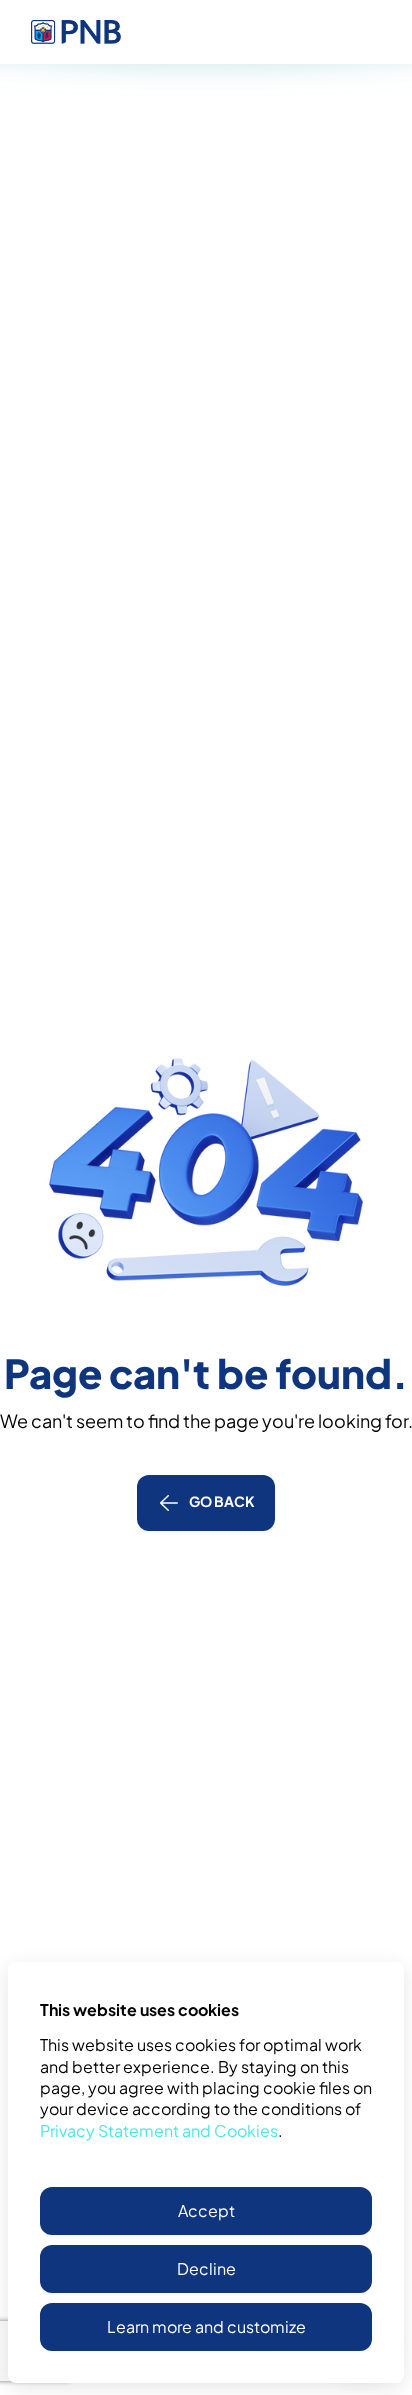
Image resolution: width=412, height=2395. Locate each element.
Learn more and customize (206, 2326)
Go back (222, 1501)
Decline (206, 2268)
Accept (206, 2210)
